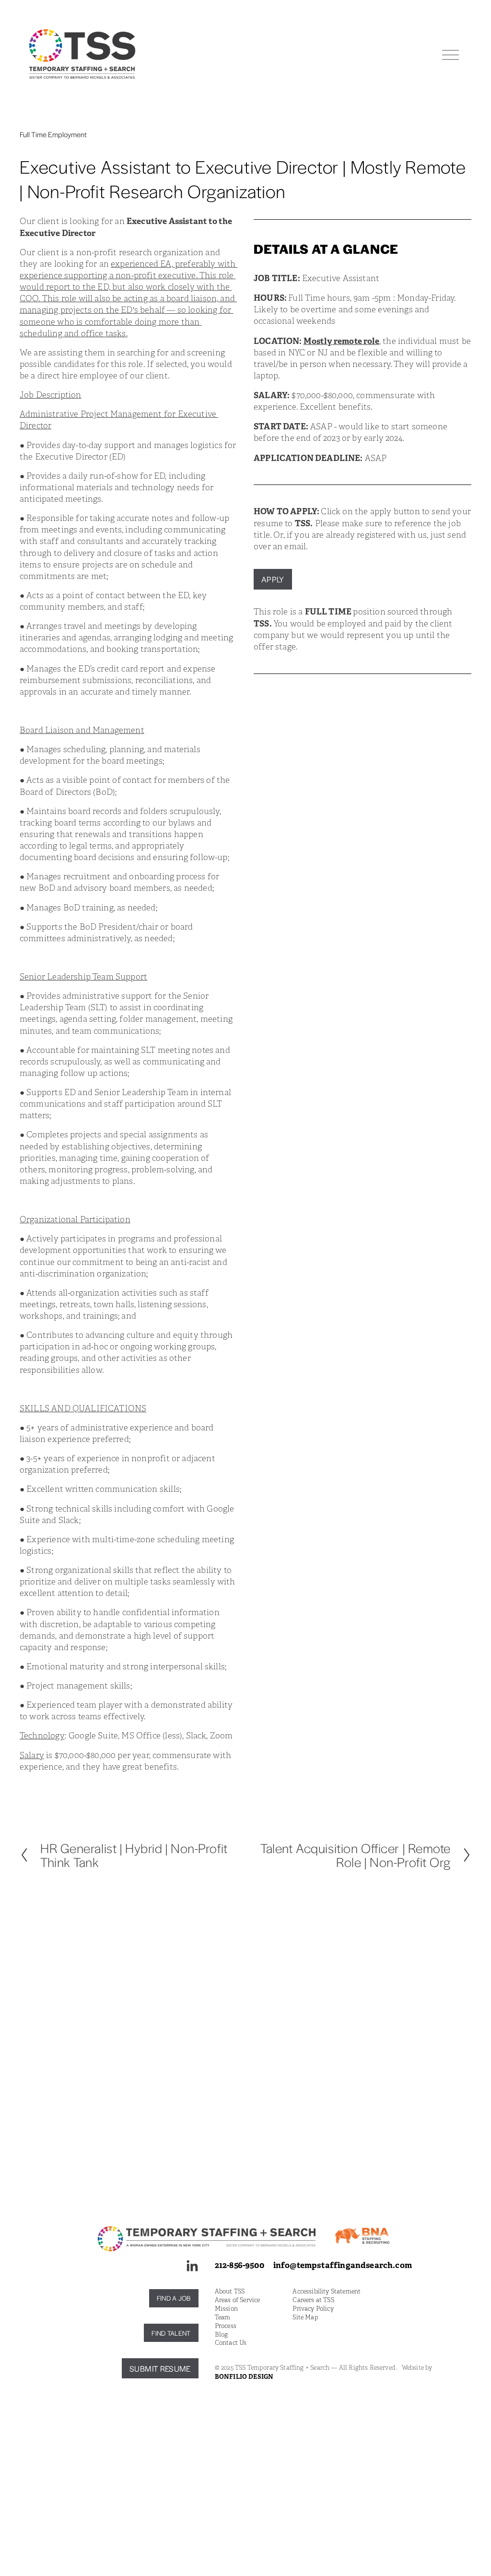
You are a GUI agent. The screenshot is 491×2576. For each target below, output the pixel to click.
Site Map (305, 2317)
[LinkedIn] (192, 2266)
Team (223, 2317)
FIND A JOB (174, 2298)
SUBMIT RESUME (160, 2369)
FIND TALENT (171, 2333)
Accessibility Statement (327, 2292)
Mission (226, 2309)
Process (226, 2326)
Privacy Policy (313, 2309)
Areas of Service (238, 2300)
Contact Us (231, 2343)
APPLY (273, 579)
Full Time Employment (53, 134)
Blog (222, 2335)
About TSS (230, 2292)
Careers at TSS (313, 2300)
